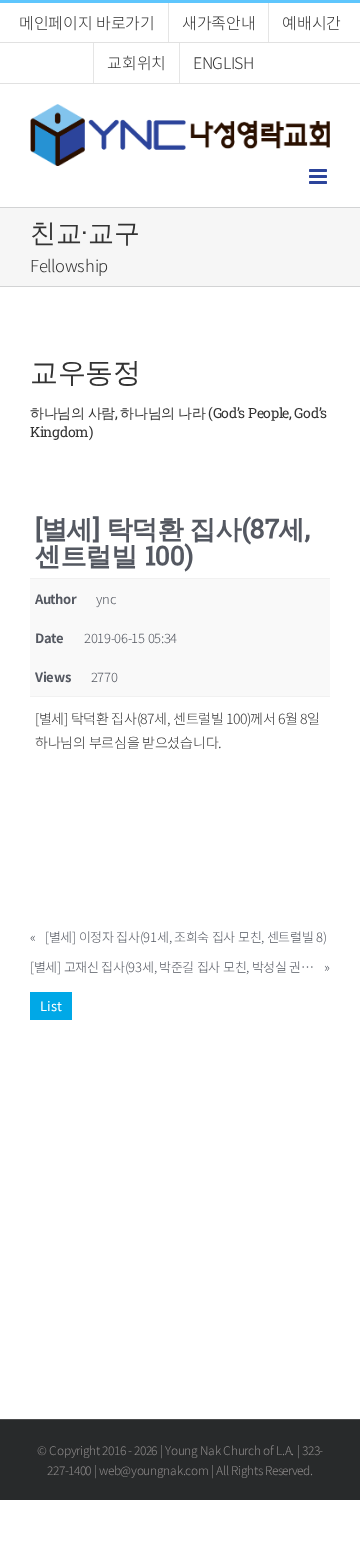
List (51, 1005)
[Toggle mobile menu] (319, 176)
